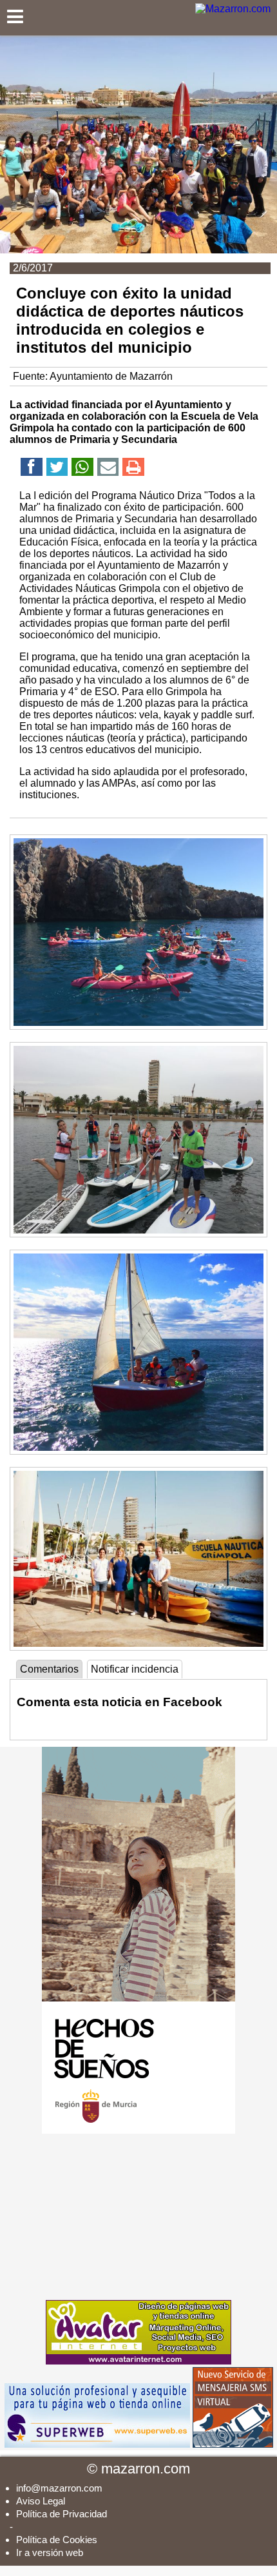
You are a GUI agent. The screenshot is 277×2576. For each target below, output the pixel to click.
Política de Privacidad (62, 2514)
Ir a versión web (50, 2552)
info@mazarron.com (59, 2488)
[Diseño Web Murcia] (138, 2361)
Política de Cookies (57, 2540)
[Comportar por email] (108, 469)
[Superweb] (97, 2444)
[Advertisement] (138, 2217)
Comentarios (49, 1669)
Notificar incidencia (135, 1669)
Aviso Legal (41, 2501)
